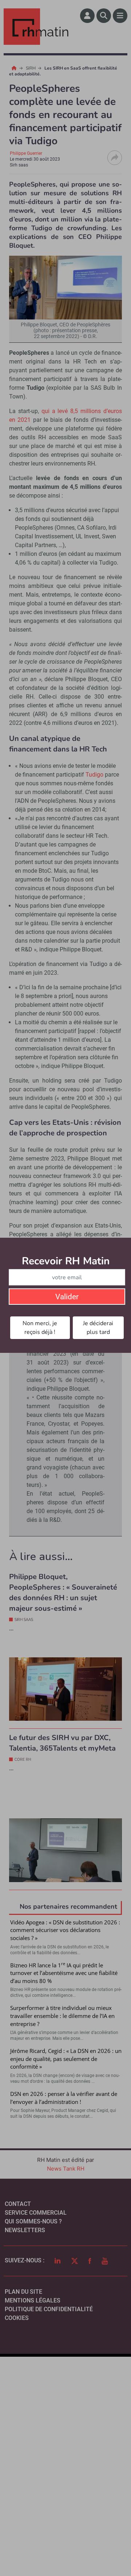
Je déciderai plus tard (98, 1328)
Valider (67, 1297)
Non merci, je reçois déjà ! (40, 1328)
